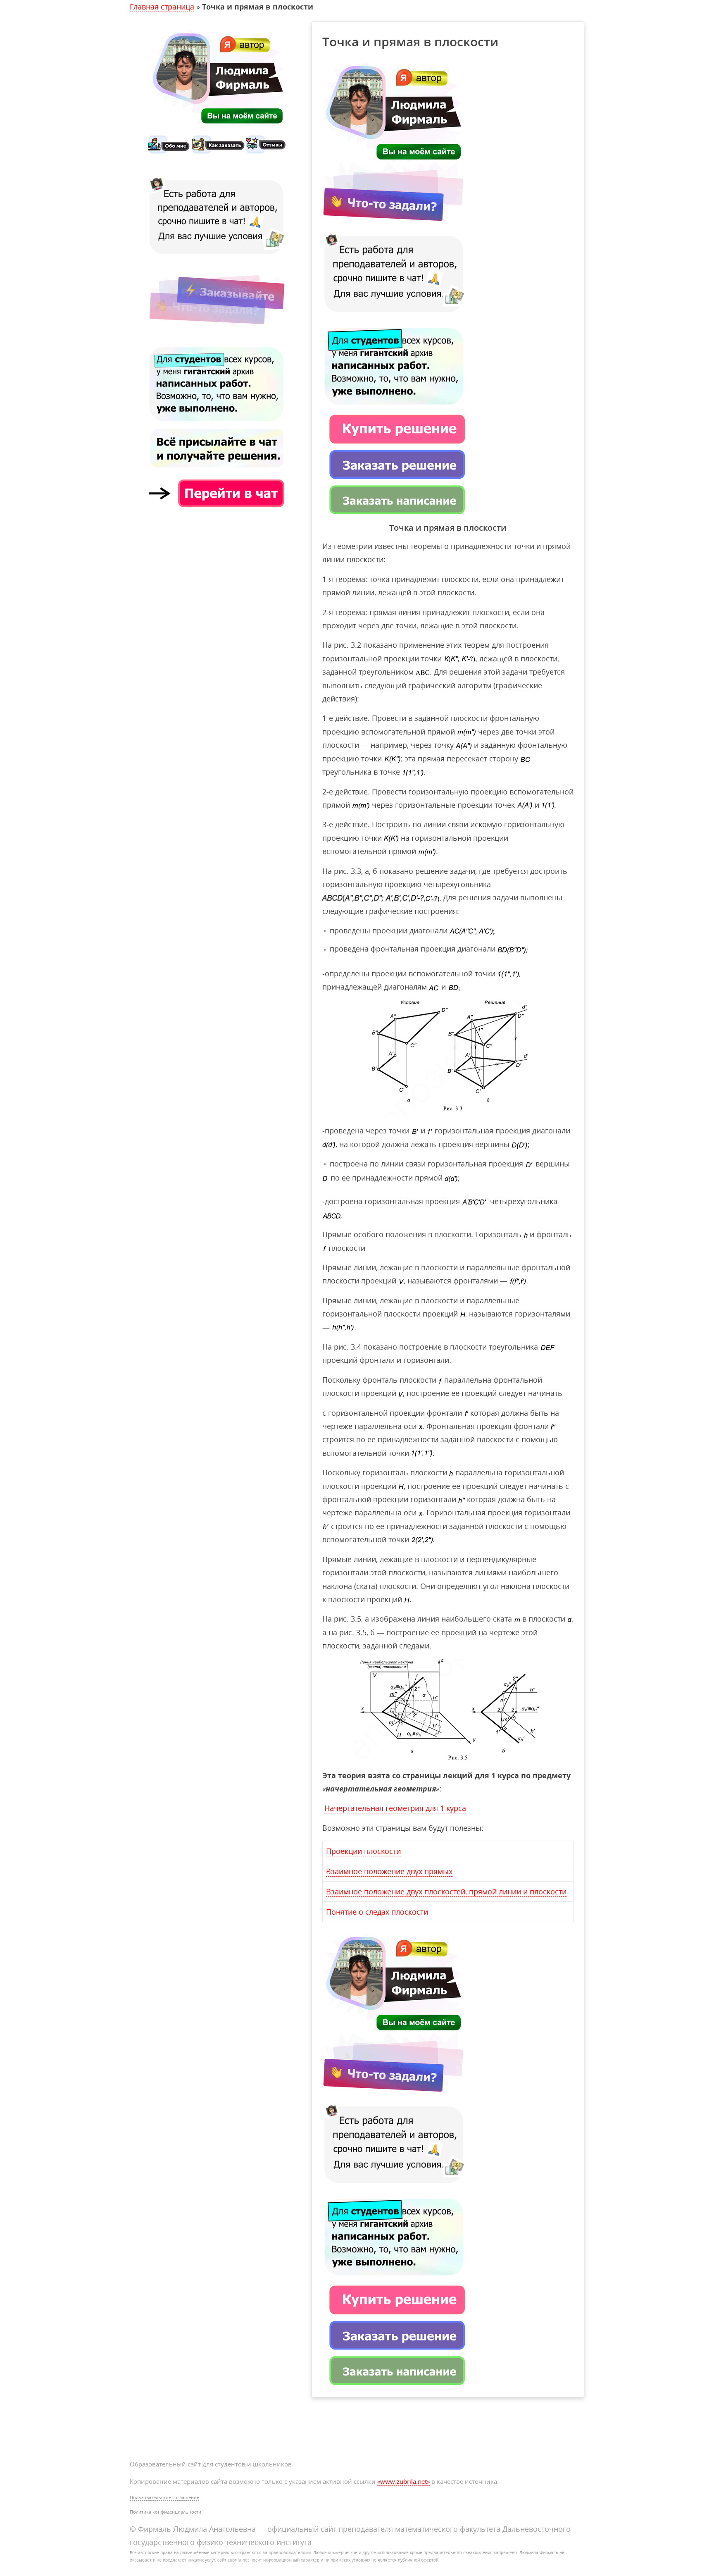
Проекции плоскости (363, 1851)
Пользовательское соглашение (164, 2497)
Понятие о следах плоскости (377, 1912)
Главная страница (162, 7)
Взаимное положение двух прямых (389, 1871)
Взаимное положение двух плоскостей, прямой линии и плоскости (446, 1891)
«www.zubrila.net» (403, 2481)
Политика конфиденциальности (165, 2512)
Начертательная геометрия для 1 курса (395, 1808)
